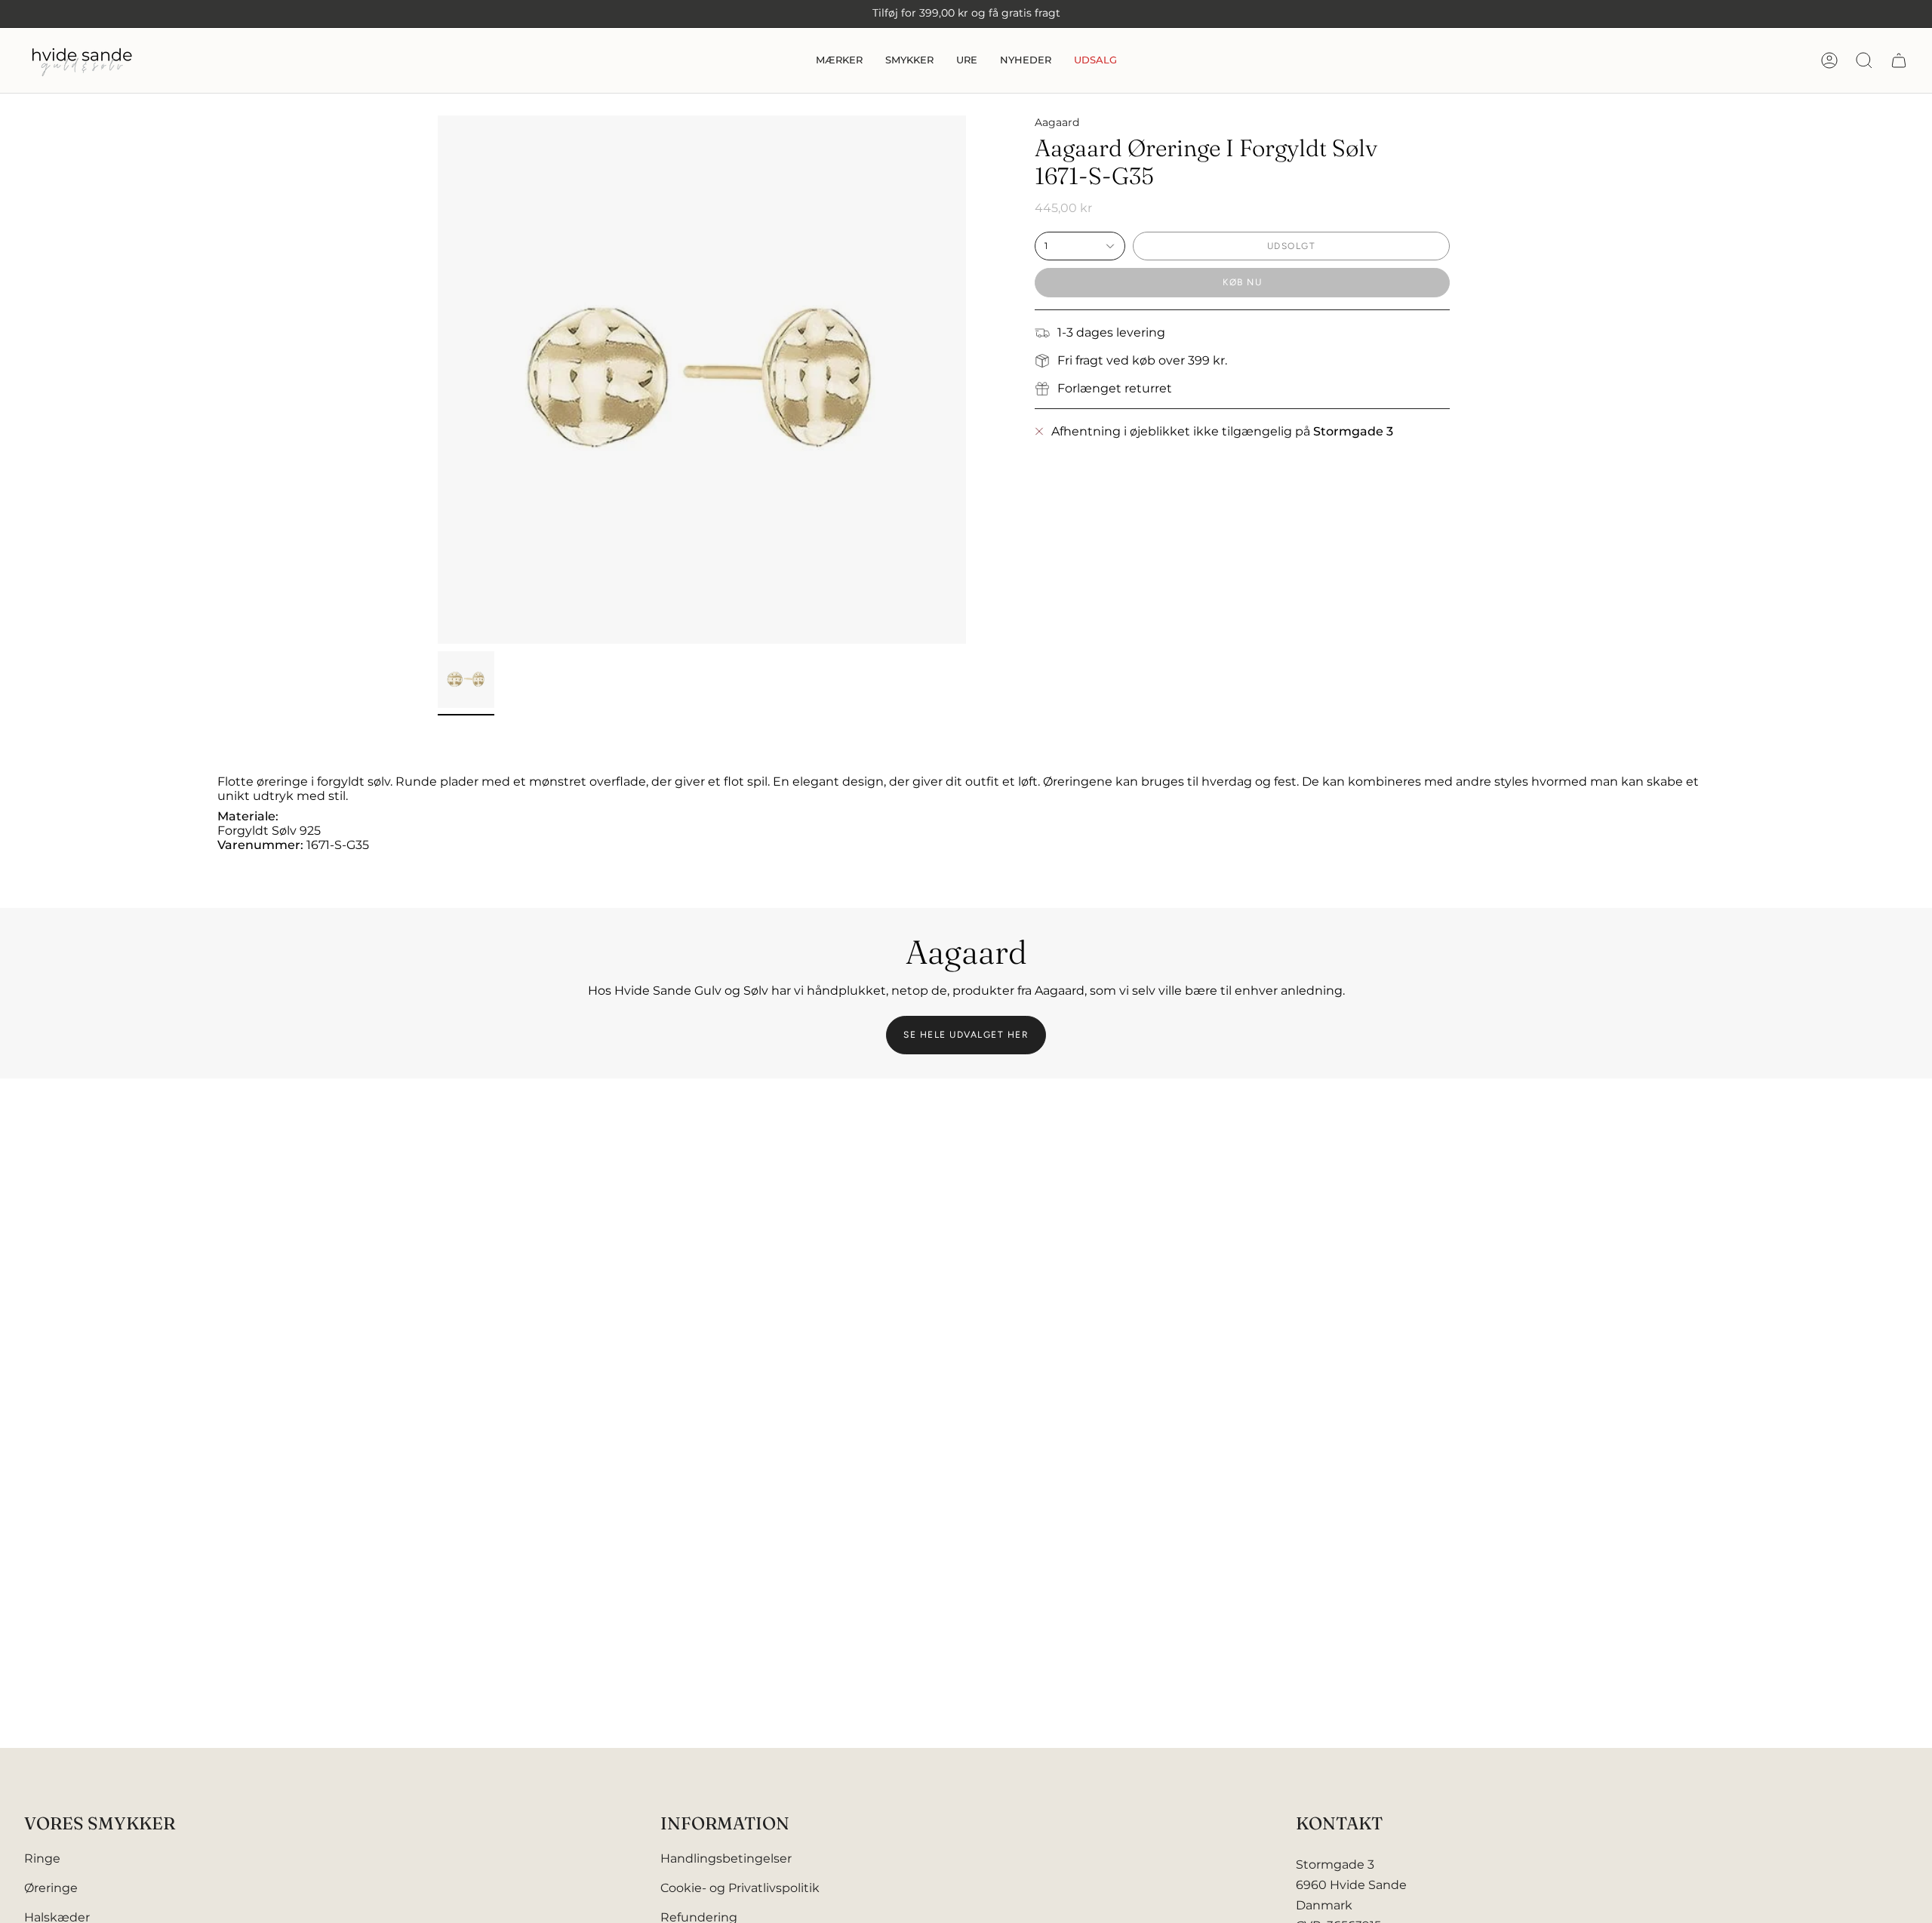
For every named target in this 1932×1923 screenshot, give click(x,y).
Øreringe (51, 1888)
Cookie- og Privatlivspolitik (740, 1888)
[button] (839, 60)
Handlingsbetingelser (726, 1858)
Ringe (42, 1858)
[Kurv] (1899, 60)
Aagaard (1057, 122)
